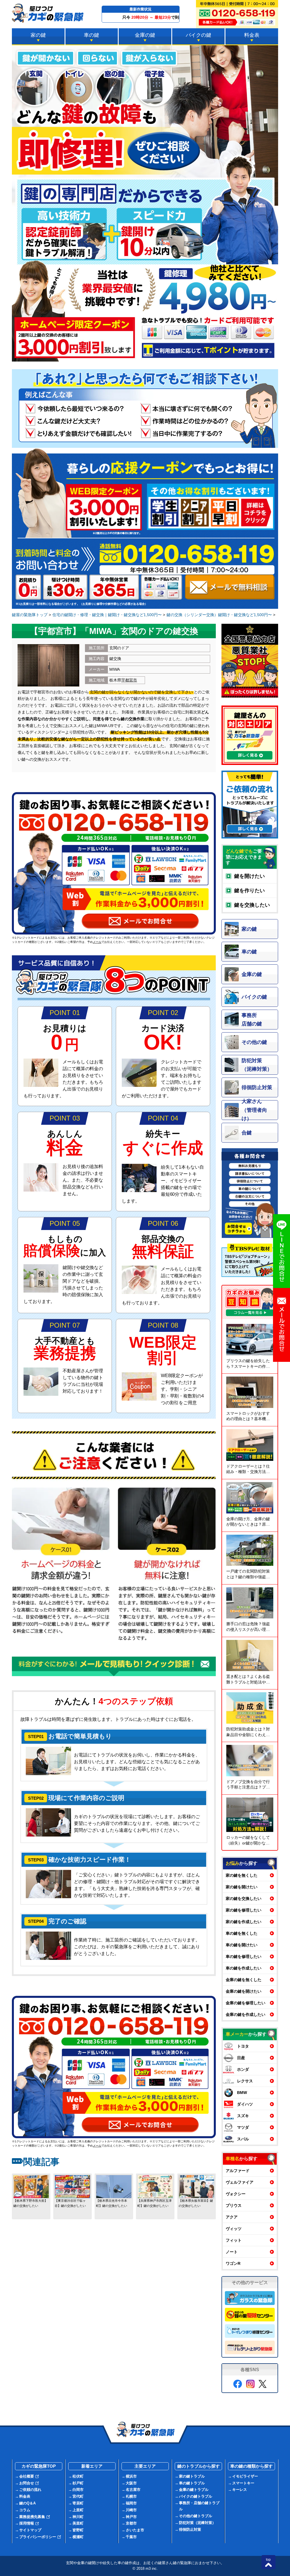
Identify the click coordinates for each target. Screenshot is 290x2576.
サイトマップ (30, 2530)
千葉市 (131, 2537)
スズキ (243, 2116)
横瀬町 (78, 2537)
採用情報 (27, 2523)
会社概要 (27, 2476)
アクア (232, 2217)
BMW (242, 2093)
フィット (234, 2240)
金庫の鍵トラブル (194, 2490)
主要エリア (145, 2466)
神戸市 (131, 2517)
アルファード (238, 2171)
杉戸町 (78, 2483)
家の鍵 (38, 35)
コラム (25, 2510)
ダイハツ (245, 2104)
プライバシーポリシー (38, 2537)
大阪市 (131, 2483)
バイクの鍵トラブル (196, 2496)
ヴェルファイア (240, 2182)
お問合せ (27, 2483)
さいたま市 (135, 2530)
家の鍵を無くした (242, 1875)
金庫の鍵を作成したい (246, 2014)
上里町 (78, 2510)
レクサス (245, 2081)
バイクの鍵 (199, 35)
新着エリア (92, 2466)
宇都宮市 (129, 680)
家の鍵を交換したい (244, 1898)
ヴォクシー (236, 2194)
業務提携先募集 (32, 2517)
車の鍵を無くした (242, 1933)
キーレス (240, 2490)
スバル (243, 2139)
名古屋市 (133, 2490)
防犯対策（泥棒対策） (197, 2523)
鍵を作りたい (250, 891)
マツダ (243, 2127)
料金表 (252, 35)
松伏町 (78, 2476)
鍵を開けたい (250, 876)
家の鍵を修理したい (244, 1910)
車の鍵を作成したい (244, 1968)
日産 (241, 2058)
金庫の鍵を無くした (244, 1980)
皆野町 (78, 2530)
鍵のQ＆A (27, 2503)
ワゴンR (233, 2263)
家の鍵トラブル (192, 2476)
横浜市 (131, 2476)
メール (97, 942)
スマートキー (243, 2483)
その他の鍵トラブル (196, 2516)
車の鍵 (91, 35)
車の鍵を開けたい (242, 1945)
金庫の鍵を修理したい (246, 2003)
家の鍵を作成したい (244, 1922)
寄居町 (78, 2503)
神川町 (78, 2517)
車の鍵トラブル (192, 2483)
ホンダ (243, 2069)
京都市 (131, 2523)
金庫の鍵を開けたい (244, 1991)
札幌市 (131, 2496)
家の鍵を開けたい (242, 1887)
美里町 (78, 2523)
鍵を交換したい (252, 905)
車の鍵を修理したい (244, 1956)
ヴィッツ (234, 2229)
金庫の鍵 (145, 35)
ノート (232, 2252)
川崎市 (131, 2510)
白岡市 (78, 2490)
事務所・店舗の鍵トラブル (199, 2506)
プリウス (234, 2205)
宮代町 (78, 2496)
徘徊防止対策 (190, 2529)
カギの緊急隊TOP (39, 2466)
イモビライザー (245, 2476)
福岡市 (131, 2503)
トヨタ (243, 2046)
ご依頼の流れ (30, 2490)
